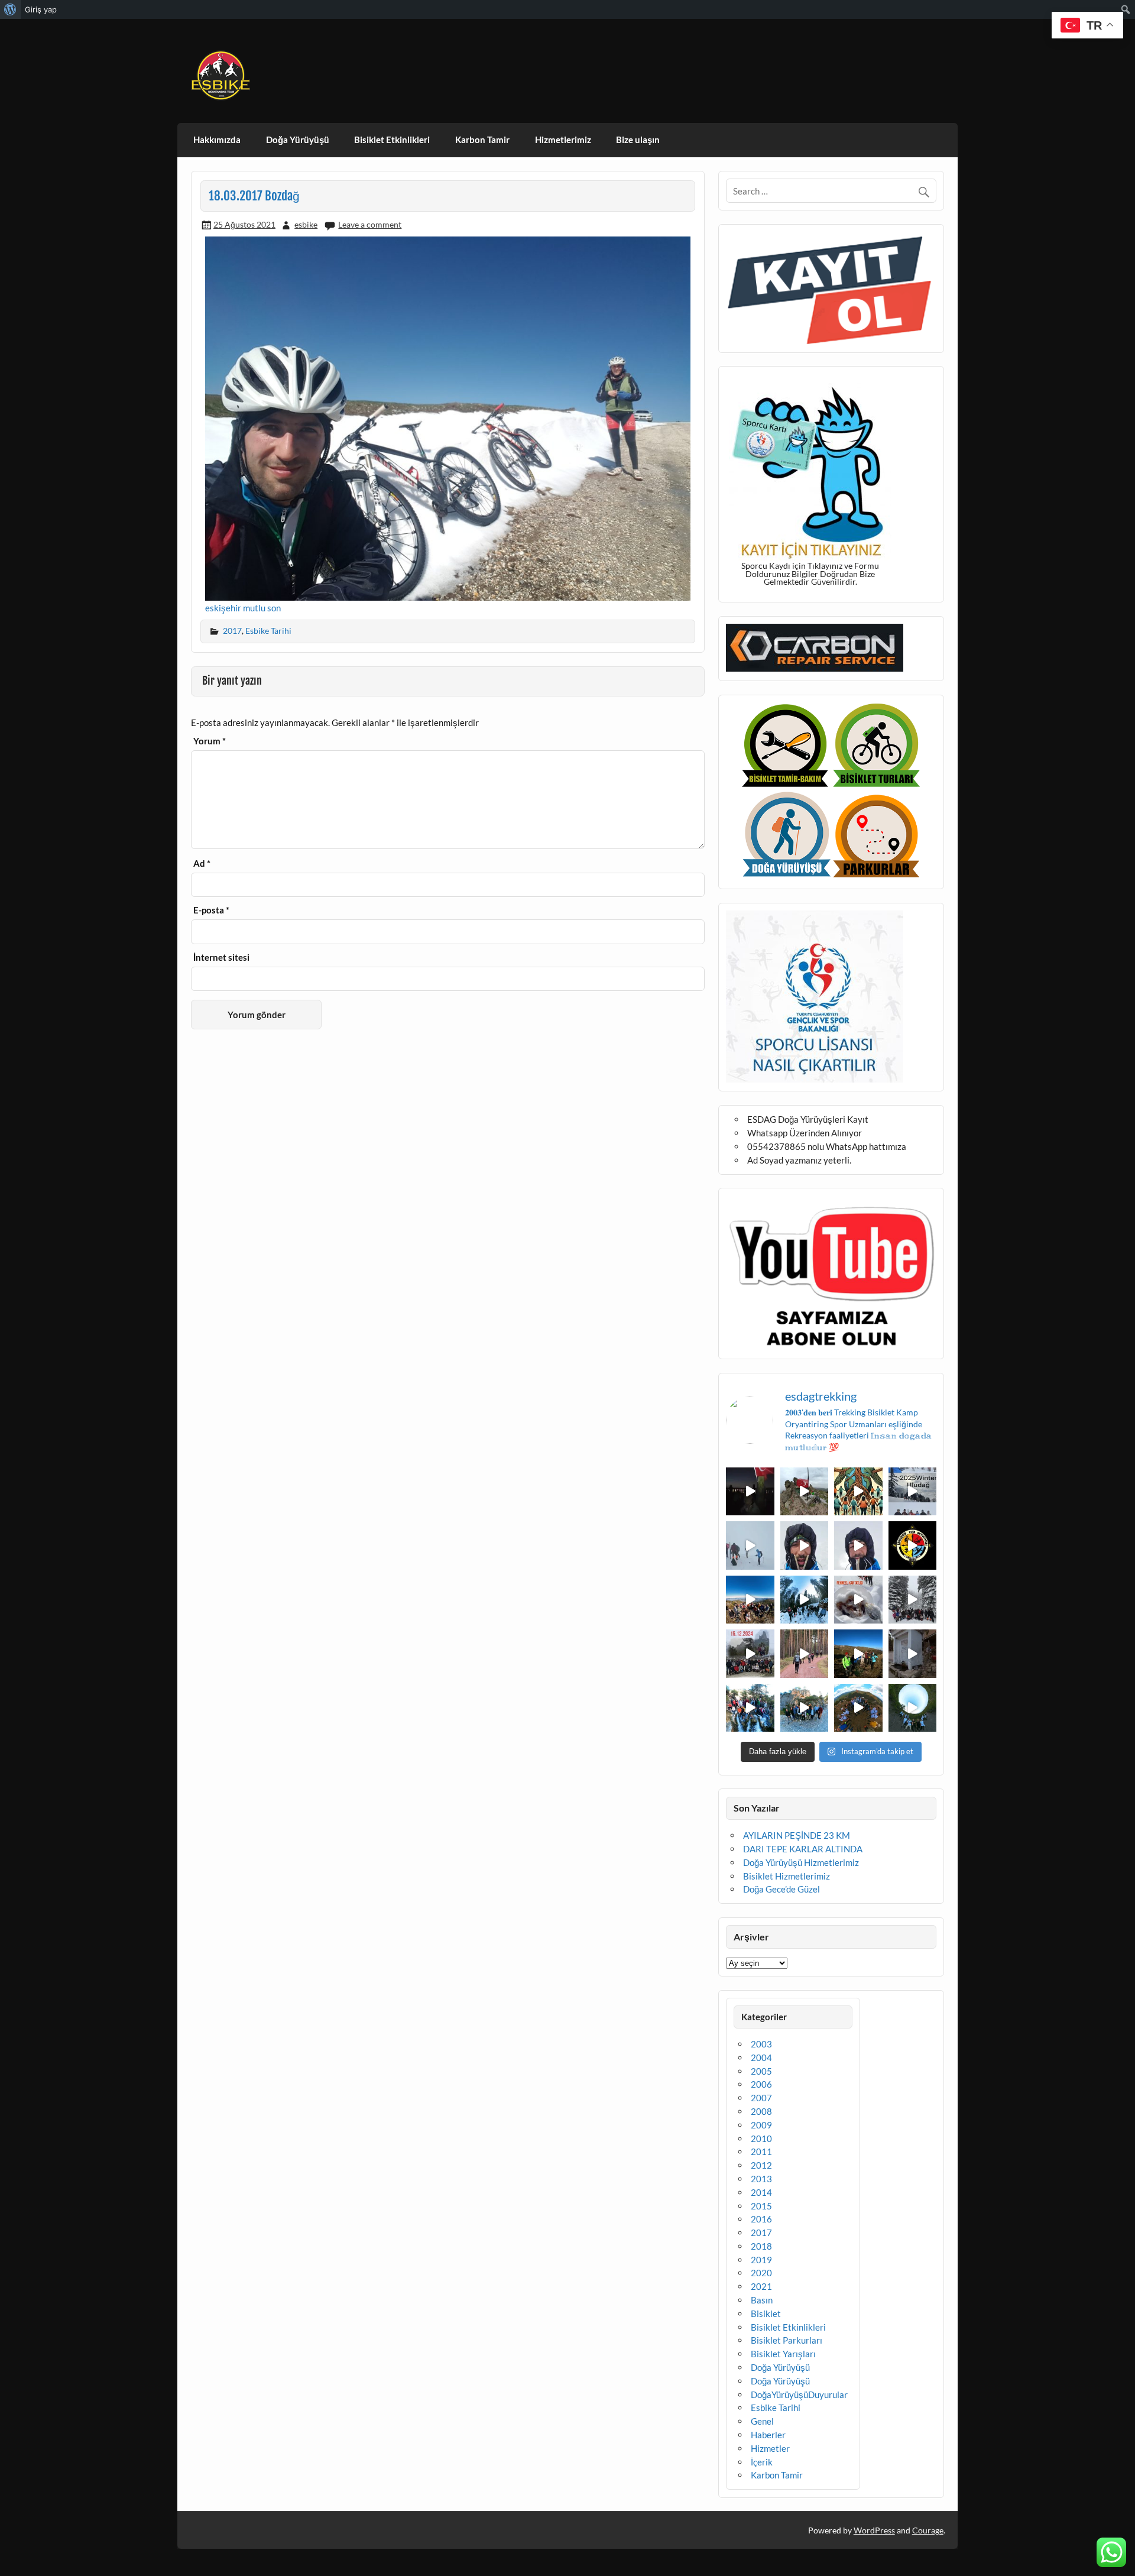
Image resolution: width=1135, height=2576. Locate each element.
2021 (761, 2286)
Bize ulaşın (638, 140)
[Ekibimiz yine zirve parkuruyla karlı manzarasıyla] (913, 1600)
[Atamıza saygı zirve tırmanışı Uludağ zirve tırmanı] (858, 1654)
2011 (761, 2151)
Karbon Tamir (482, 140)
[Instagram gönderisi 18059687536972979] (750, 1545)
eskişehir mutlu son (243, 608)
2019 (761, 2260)
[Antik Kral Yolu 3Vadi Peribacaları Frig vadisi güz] (913, 1545)
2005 (761, 2071)
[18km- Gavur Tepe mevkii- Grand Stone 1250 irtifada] (750, 1654)
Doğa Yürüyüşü (298, 140)
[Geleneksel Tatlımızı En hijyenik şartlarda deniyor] (858, 1600)
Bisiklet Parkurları (787, 2340)
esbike (306, 224)
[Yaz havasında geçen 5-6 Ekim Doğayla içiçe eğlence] (805, 1708)
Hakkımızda (217, 140)
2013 (761, 2179)
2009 (761, 2125)
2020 (761, 2273)
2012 (761, 2165)
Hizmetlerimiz (563, 140)
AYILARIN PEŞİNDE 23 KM (797, 1835)
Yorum (210, 741)
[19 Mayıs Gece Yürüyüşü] (750, 1492)
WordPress (874, 2530)
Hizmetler (770, 2448)
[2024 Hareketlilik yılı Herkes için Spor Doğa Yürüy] (913, 1708)
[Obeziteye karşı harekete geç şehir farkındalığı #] (858, 1492)
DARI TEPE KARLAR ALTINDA (803, 1849)
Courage (928, 2530)
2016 (761, 2219)
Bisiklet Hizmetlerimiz (787, 1876)
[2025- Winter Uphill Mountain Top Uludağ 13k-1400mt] (913, 1492)
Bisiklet (766, 2313)
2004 (761, 2057)
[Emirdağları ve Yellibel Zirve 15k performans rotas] (805, 1492)
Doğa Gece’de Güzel (781, 1889)
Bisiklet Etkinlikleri (392, 140)
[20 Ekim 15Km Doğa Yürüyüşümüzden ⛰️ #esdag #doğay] (750, 1708)
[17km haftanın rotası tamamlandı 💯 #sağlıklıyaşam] (805, 1600)
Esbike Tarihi (268, 631)
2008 (761, 2111)
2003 (761, 2044)
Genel (762, 2421)
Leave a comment (370, 224)
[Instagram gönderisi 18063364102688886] (913, 1654)
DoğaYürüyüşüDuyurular (799, 2394)
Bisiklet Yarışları (783, 2354)
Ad (202, 863)
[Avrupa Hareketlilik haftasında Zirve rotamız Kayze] (858, 1708)
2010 (761, 2138)
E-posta (211, 910)
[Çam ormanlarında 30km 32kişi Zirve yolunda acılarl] (805, 1654)
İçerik (762, 2462)
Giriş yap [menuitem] (41, 9)
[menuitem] (10, 9)
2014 (761, 2192)
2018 (761, 2246)
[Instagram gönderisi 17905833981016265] (805, 1545)
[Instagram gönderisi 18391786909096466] (858, 1545)
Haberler (768, 2435)
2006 (761, 2084)
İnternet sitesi (221, 958)
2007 (761, 2098)
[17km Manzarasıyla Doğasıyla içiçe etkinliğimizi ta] (750, 1600)
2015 (761, 2206)
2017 (232, 631)
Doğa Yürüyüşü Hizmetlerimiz (801, 1862)
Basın (762, 2300)
